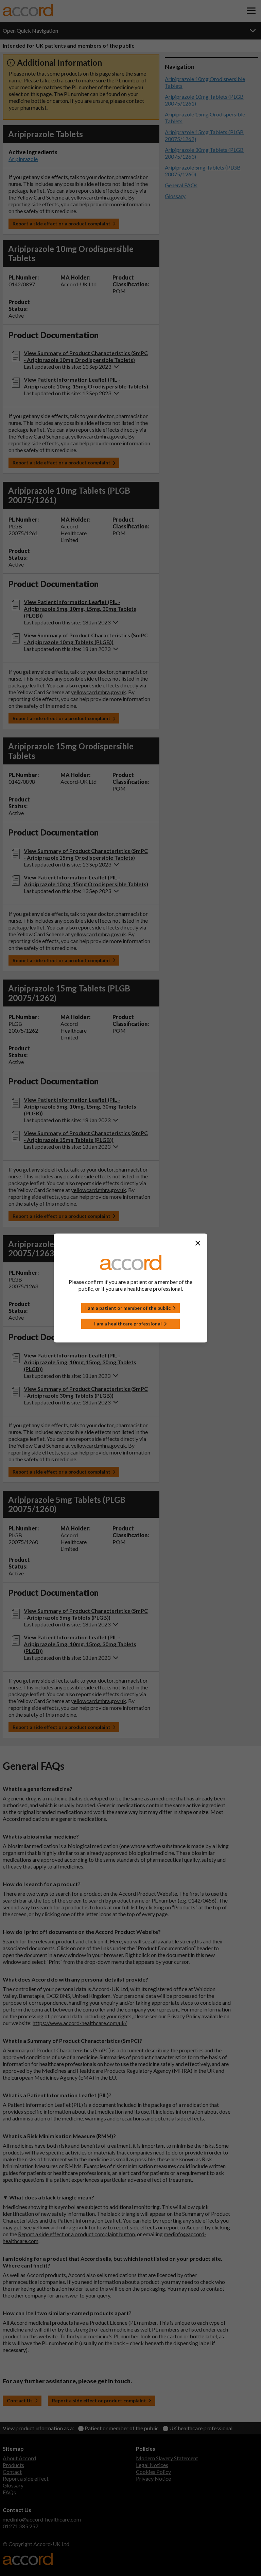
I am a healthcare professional (128, 1324)
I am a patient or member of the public (128, 1308)
